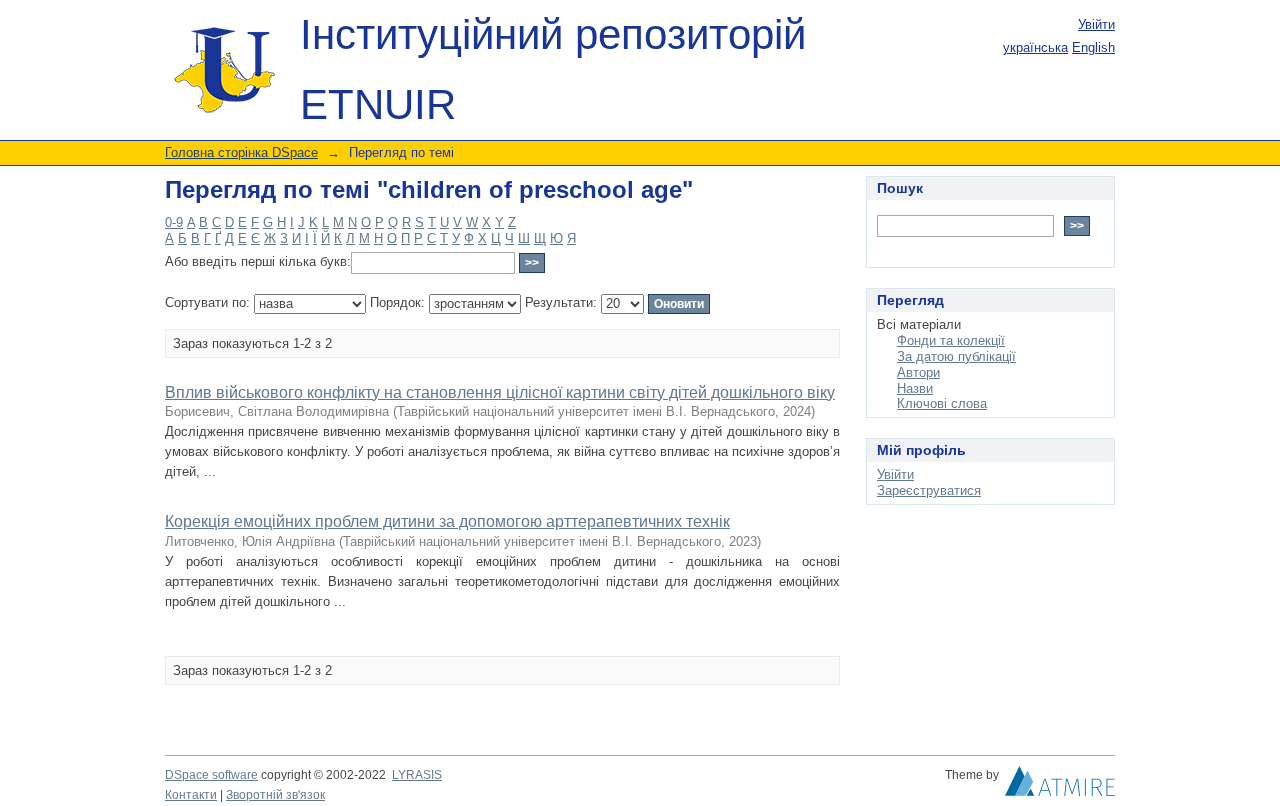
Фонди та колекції (951, 340)
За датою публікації (956, 356)
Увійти (1096, 24)
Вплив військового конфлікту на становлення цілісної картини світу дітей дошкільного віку (500, 392)
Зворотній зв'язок (275, 795)
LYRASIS (417, 775)
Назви (915, 388)
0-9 (174, 222)
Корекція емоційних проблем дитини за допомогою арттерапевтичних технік (447, 521)
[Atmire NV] (1060, 786)
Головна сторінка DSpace (241, 152)
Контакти (191, 795)
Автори (918, 372)
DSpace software (211, 775)
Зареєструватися (929, 490)
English (1093, 47)
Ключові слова (942, 403)
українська (1035, 47)
